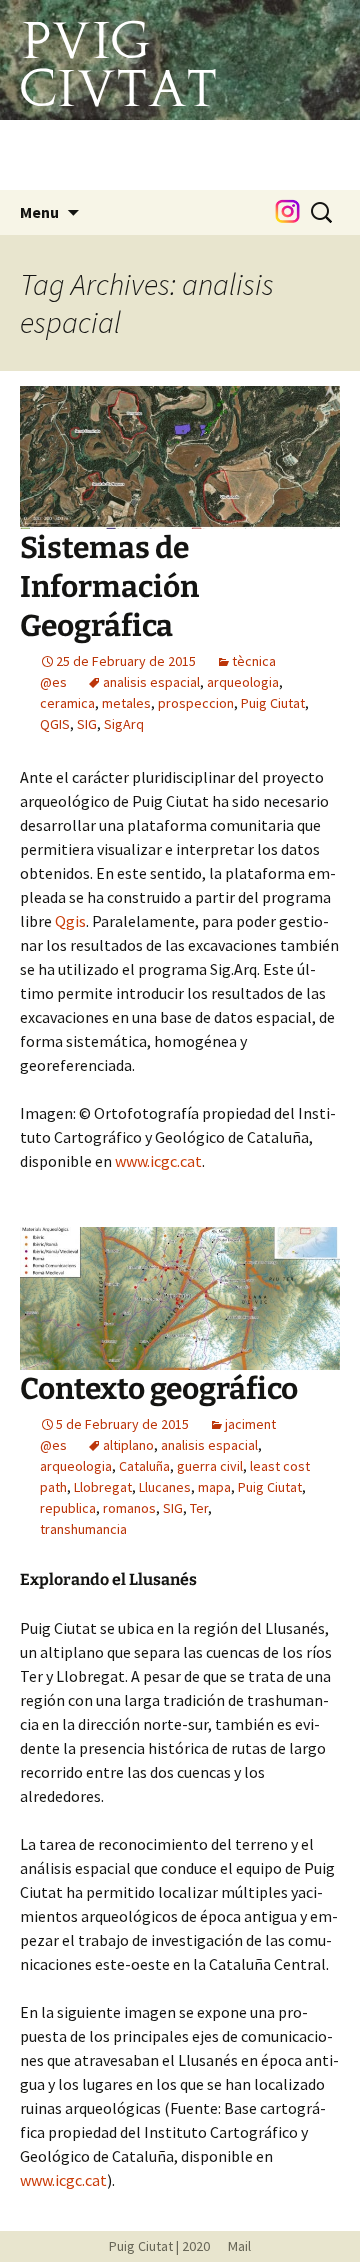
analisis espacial (151, 682)
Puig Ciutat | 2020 (159, 2246)
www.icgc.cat (158, 1161)
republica (68, 1508)
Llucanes (165, 1487)
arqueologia (243, 682)
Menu (39, 212)
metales (126, 703)
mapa (214, 1487)
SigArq (124, 724)
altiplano (128, 1445)
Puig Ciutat (273, 703)
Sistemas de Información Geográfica (109, 587)
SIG (87, 724)
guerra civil (210, 1466)
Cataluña (144, 1466)
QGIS (55, 724)
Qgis (70, 921)
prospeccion (196, 703)
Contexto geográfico (159, 1389)
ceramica (67, 703)
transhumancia (83, 1529)
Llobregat (103, 1487)
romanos (129, 1508)
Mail (232, 2246)
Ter (199, 1508)
